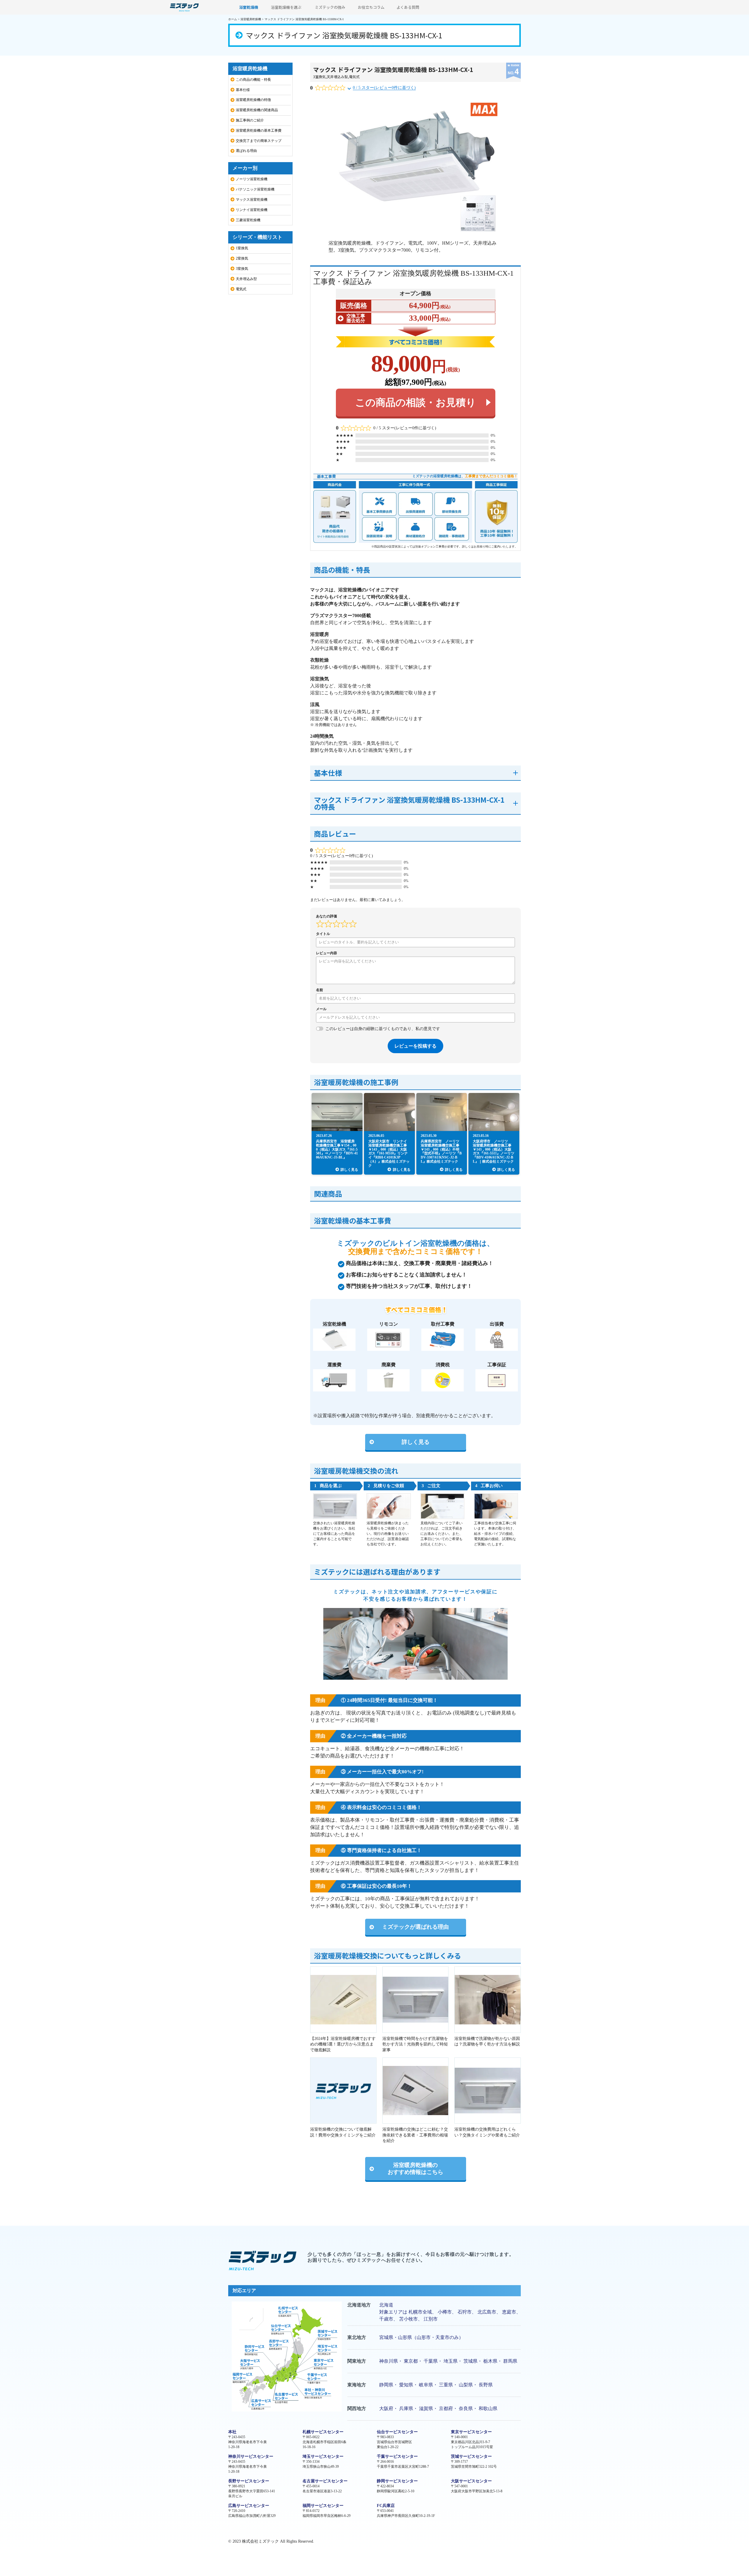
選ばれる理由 (246, 151)
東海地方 (357, 2385)
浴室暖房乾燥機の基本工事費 (259, 131)
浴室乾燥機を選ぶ (286, 7)
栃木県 (490, 2361)
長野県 (486, 2385)
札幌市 (415, 2312)
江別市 (431, 2319)
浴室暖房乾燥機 (251, 19)
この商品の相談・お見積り (416, 403)
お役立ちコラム (371, 7)
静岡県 (386, 2385)
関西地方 (357, 2408)
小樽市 (445, 2312)
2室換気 (242, 258)
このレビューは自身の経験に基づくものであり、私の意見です (383, 1029)
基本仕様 (243, 90)
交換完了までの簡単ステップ (259, 141)
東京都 (411, 2361)
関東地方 (357, 2361)
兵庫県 (406, 2408)
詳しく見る (416, 1442)
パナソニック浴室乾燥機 (255, 189)
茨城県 (470, 2361)
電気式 (354, 77)
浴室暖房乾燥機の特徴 (253, 100)
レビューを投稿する (415, 1046)
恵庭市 (509, 2312)
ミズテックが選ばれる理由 (415, 1927)
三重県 (446, 2385)
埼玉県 (451, 2361)
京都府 (446, 2408)
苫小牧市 (408, 2319)
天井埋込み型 (337, 77)
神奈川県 (389, 2361)
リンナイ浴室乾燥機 (252, 210)
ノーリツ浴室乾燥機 (252, 179)
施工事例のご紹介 (250, 120)
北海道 (386, 2305)
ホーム (233, 19)
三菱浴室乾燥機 (248, 220)
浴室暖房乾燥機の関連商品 (257, 110)
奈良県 (466, 2408)
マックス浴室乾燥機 (252, 200)
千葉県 (431, 2361)
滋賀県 (426, 2408)
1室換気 (242, 248)
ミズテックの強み (330, 7)
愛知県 (406, 2385)
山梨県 (466, 2385)
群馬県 (510, 2361)
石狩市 (465, 2312)
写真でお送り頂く (396, 1713)
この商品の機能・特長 (253, 80)
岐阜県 (426, 2385)
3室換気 (319, 77)
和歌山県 (488, 2408)
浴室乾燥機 (249, 7)
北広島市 (487, 2312)
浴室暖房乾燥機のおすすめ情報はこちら (415, 2169)
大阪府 (386, 2408)
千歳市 (386, 2319)
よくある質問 (408, 7)
